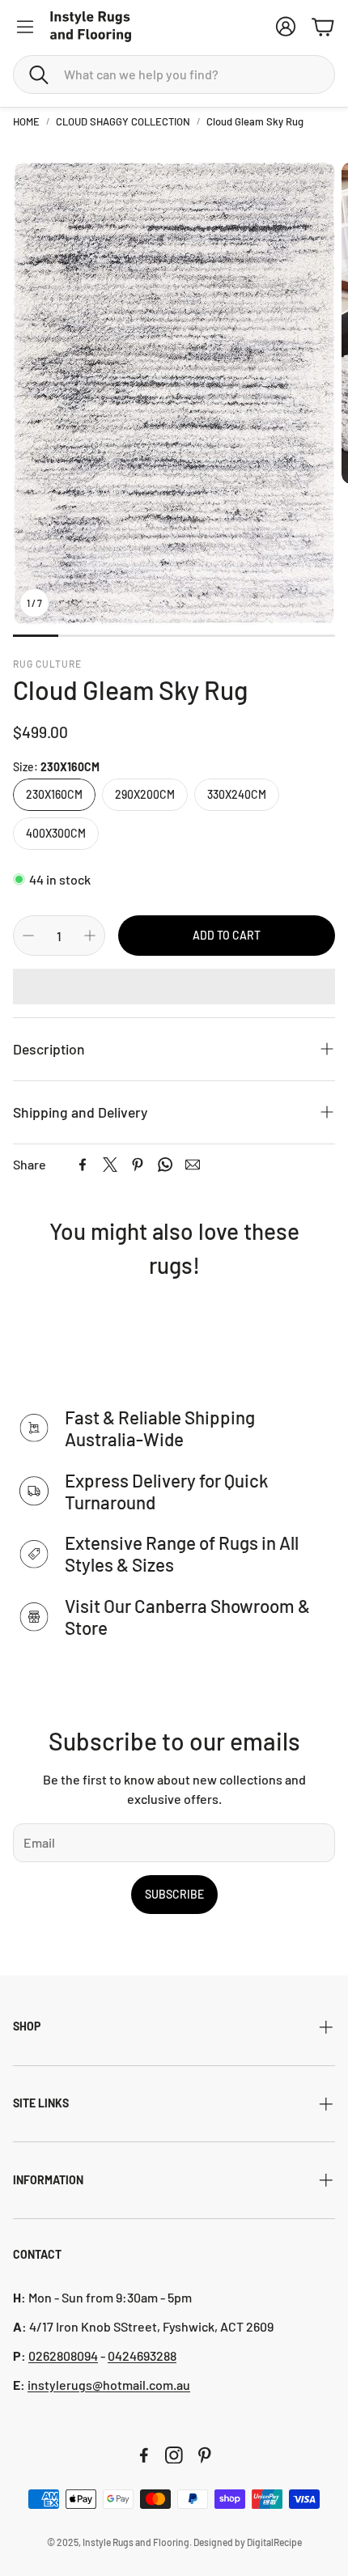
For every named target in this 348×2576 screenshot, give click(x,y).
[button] (174, 74)
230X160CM (54, 794)
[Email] (193, 1165)
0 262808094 (63, 2355)
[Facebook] (83, 1165)
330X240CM (237, 794)
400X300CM (56, 833)
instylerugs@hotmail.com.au (109, 2385)
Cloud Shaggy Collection (123, 121)
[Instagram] (174, 2455)
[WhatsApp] (165, 1165)
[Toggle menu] (25, 27)
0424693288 (142, 2355)
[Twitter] (110, 1165)
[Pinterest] (138, 1165)
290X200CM (145, 794)
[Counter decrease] (28, 936)
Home (26, 121)
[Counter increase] (90, 936)
